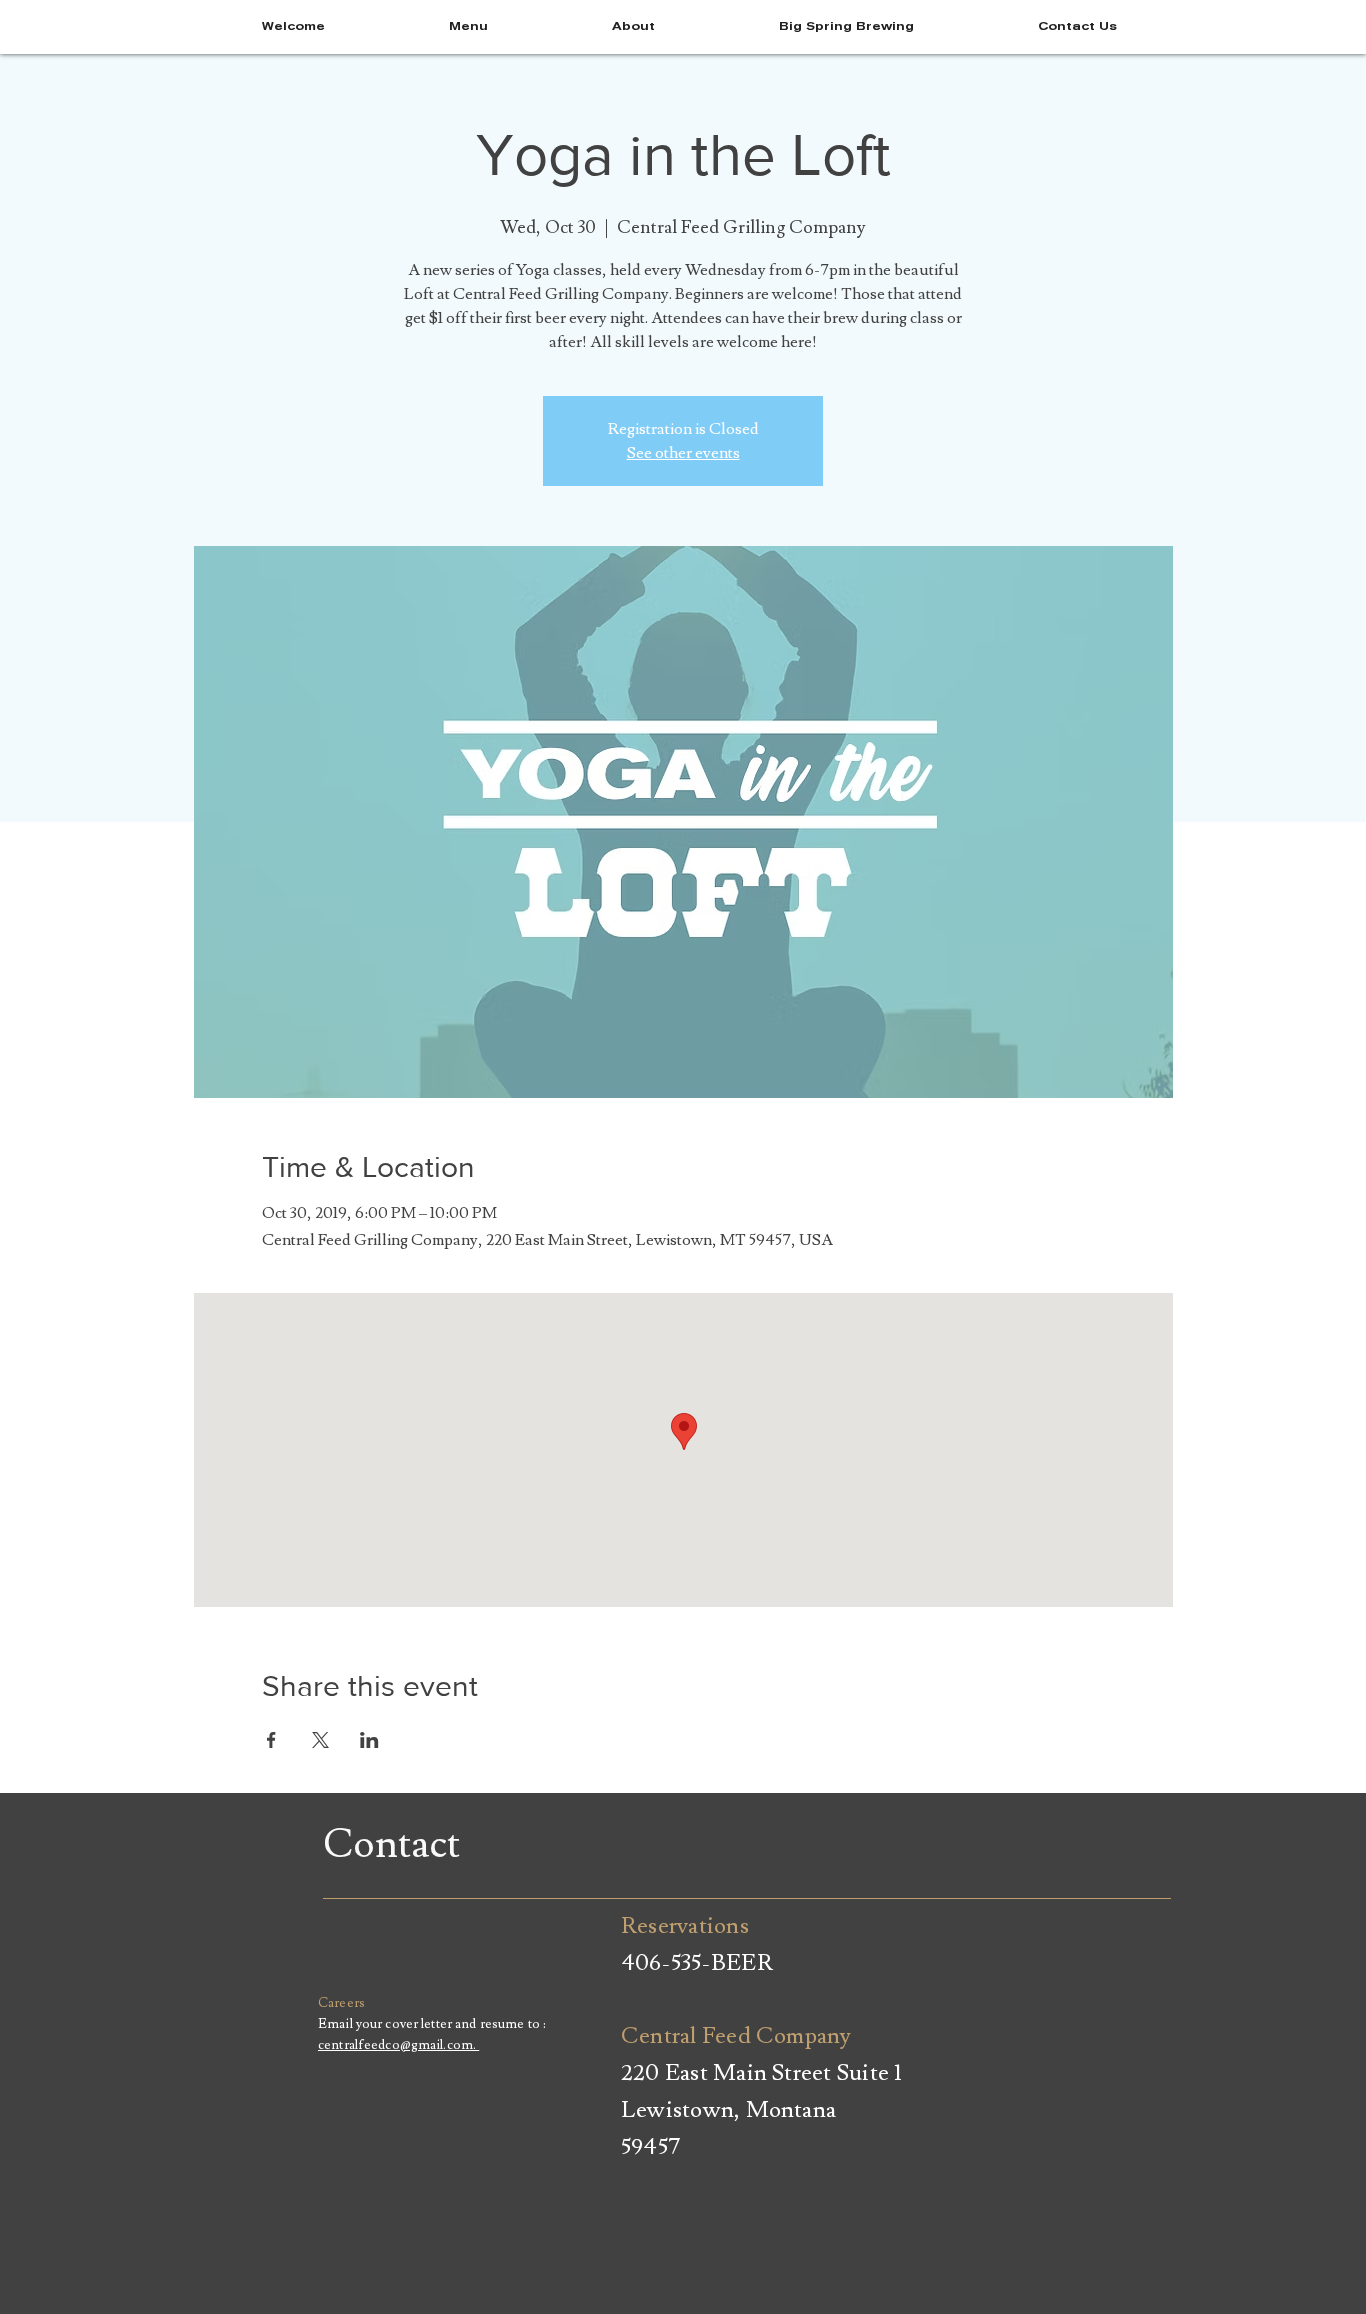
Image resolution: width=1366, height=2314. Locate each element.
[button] (1077, 27)
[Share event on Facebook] (271, 1740)
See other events (683, 453)
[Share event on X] (320, 1740)
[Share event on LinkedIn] (369, 1740)
